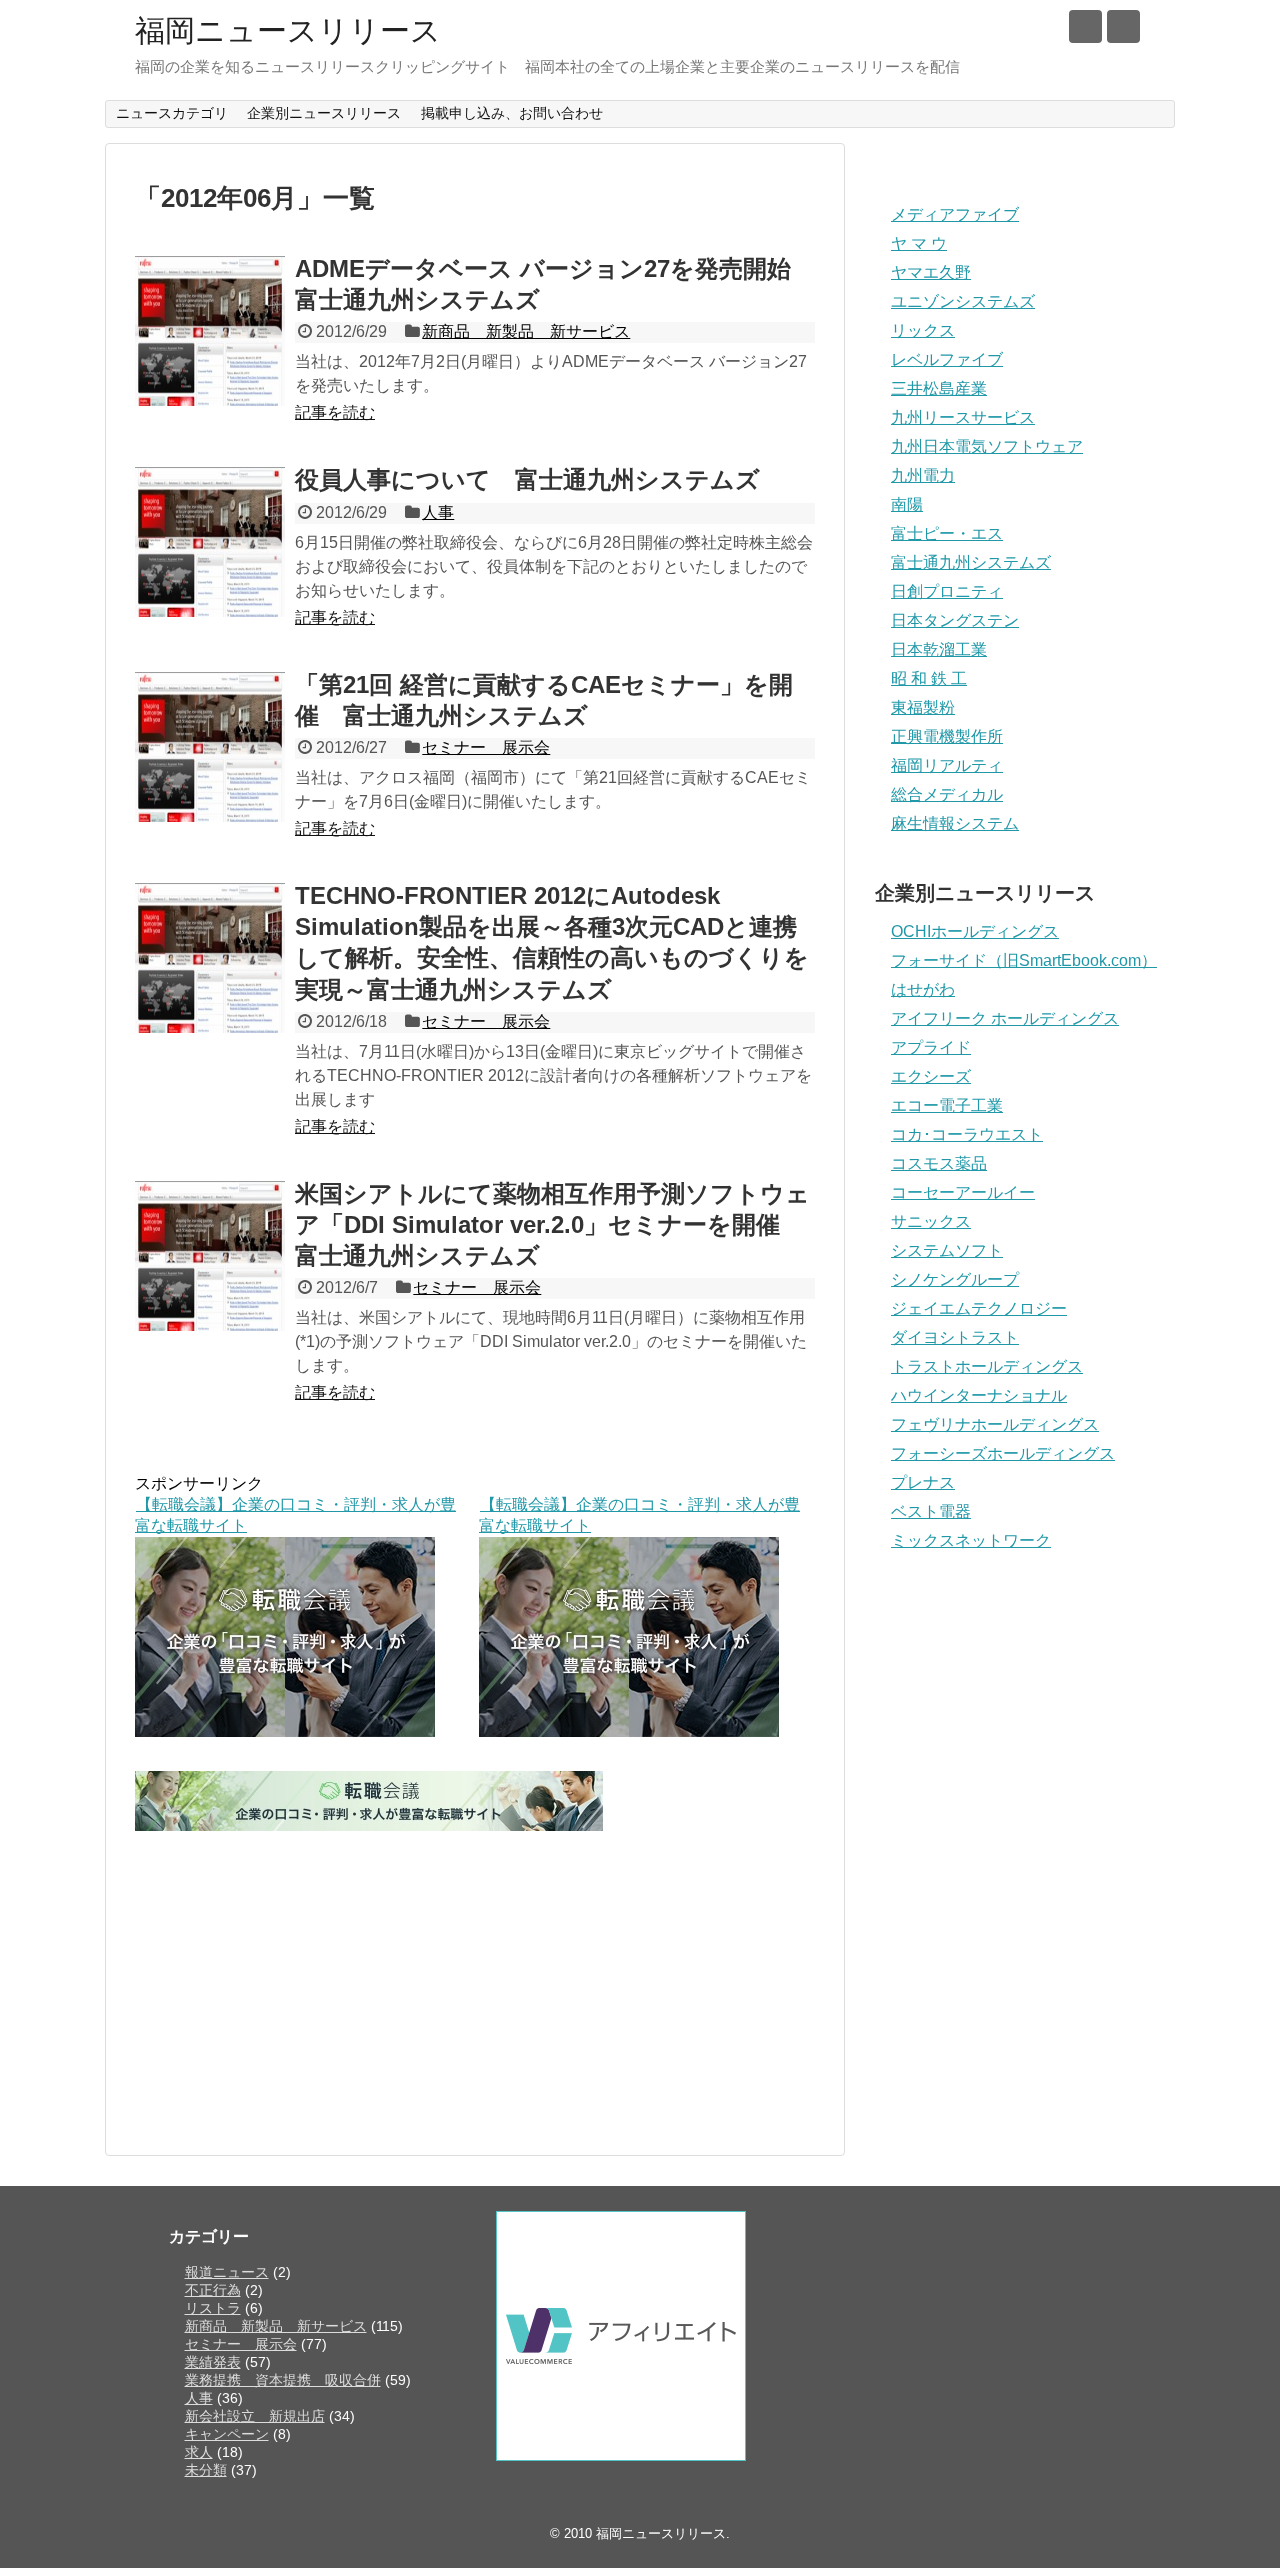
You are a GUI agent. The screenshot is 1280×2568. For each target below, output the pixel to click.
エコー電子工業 (947, 1105)
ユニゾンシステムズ (963, 301)
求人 (199, 2452)
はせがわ (923, 989)
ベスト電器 (931, 1511)
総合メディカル (947, 794)
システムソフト (947, 1250)
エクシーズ (931, 1076)
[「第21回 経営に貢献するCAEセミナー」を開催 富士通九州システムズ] (210, 747)
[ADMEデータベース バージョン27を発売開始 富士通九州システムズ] (210, 331)
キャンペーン (227, 2434)
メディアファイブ (955, 214)
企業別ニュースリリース (324, 113)
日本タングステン (955, 620)
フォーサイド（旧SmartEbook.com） (1024, 960)
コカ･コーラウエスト (967, 1134)
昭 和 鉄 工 (929, 678)
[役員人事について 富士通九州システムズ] (210, 542)
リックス (923, 330)
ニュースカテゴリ (172, 113)
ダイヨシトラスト (955, 1337)
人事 (438, 512)
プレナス (923, 1482)
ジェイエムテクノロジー (979, 1308)
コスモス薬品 (939, 1163)
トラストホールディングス (987, 1366)
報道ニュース (227, 2272)
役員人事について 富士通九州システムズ (527, 479)
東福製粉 (923, 707)
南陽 (907, 504)
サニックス (931, 1221)
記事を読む (335, 412)
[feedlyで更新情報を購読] (1085, 26)
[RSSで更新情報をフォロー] (1123, 26)
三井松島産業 (939, 388)
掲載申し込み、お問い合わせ (512, 113)
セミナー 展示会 (486, 747)
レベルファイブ (947, 359)
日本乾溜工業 (939, 649)
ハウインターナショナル (979, 1395)
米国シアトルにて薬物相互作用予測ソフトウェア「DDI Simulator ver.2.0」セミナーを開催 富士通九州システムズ (552, 1224)
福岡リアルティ (947, 765)
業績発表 (213, 2362)
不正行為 (213, 2290)
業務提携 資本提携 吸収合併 (283, 2380)
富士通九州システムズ (971, 562)
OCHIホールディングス (975, 931)
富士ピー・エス (947, 533)
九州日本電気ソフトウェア (987, 446)
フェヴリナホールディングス (995, 1424)
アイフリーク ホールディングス (1005, 1018)
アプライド (931, 1047)
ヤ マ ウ (919, 243)
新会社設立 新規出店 (255, 2416)
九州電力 (923, 475)
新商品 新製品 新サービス (526, 331)
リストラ (213, 2308)
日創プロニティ (947, 591)
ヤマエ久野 (931, 272)
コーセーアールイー (963, 1192)
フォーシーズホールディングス (1003, 1453)
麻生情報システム (955, 823)
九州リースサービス (963, 417)
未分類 (206, 2470)
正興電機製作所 (947, 736)
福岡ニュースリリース (288, 30)
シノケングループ (955, 1279)
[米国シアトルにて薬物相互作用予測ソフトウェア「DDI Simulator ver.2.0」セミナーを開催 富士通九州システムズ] (210, 1256)
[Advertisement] (475, 1975)
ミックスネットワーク (971, 1540)
